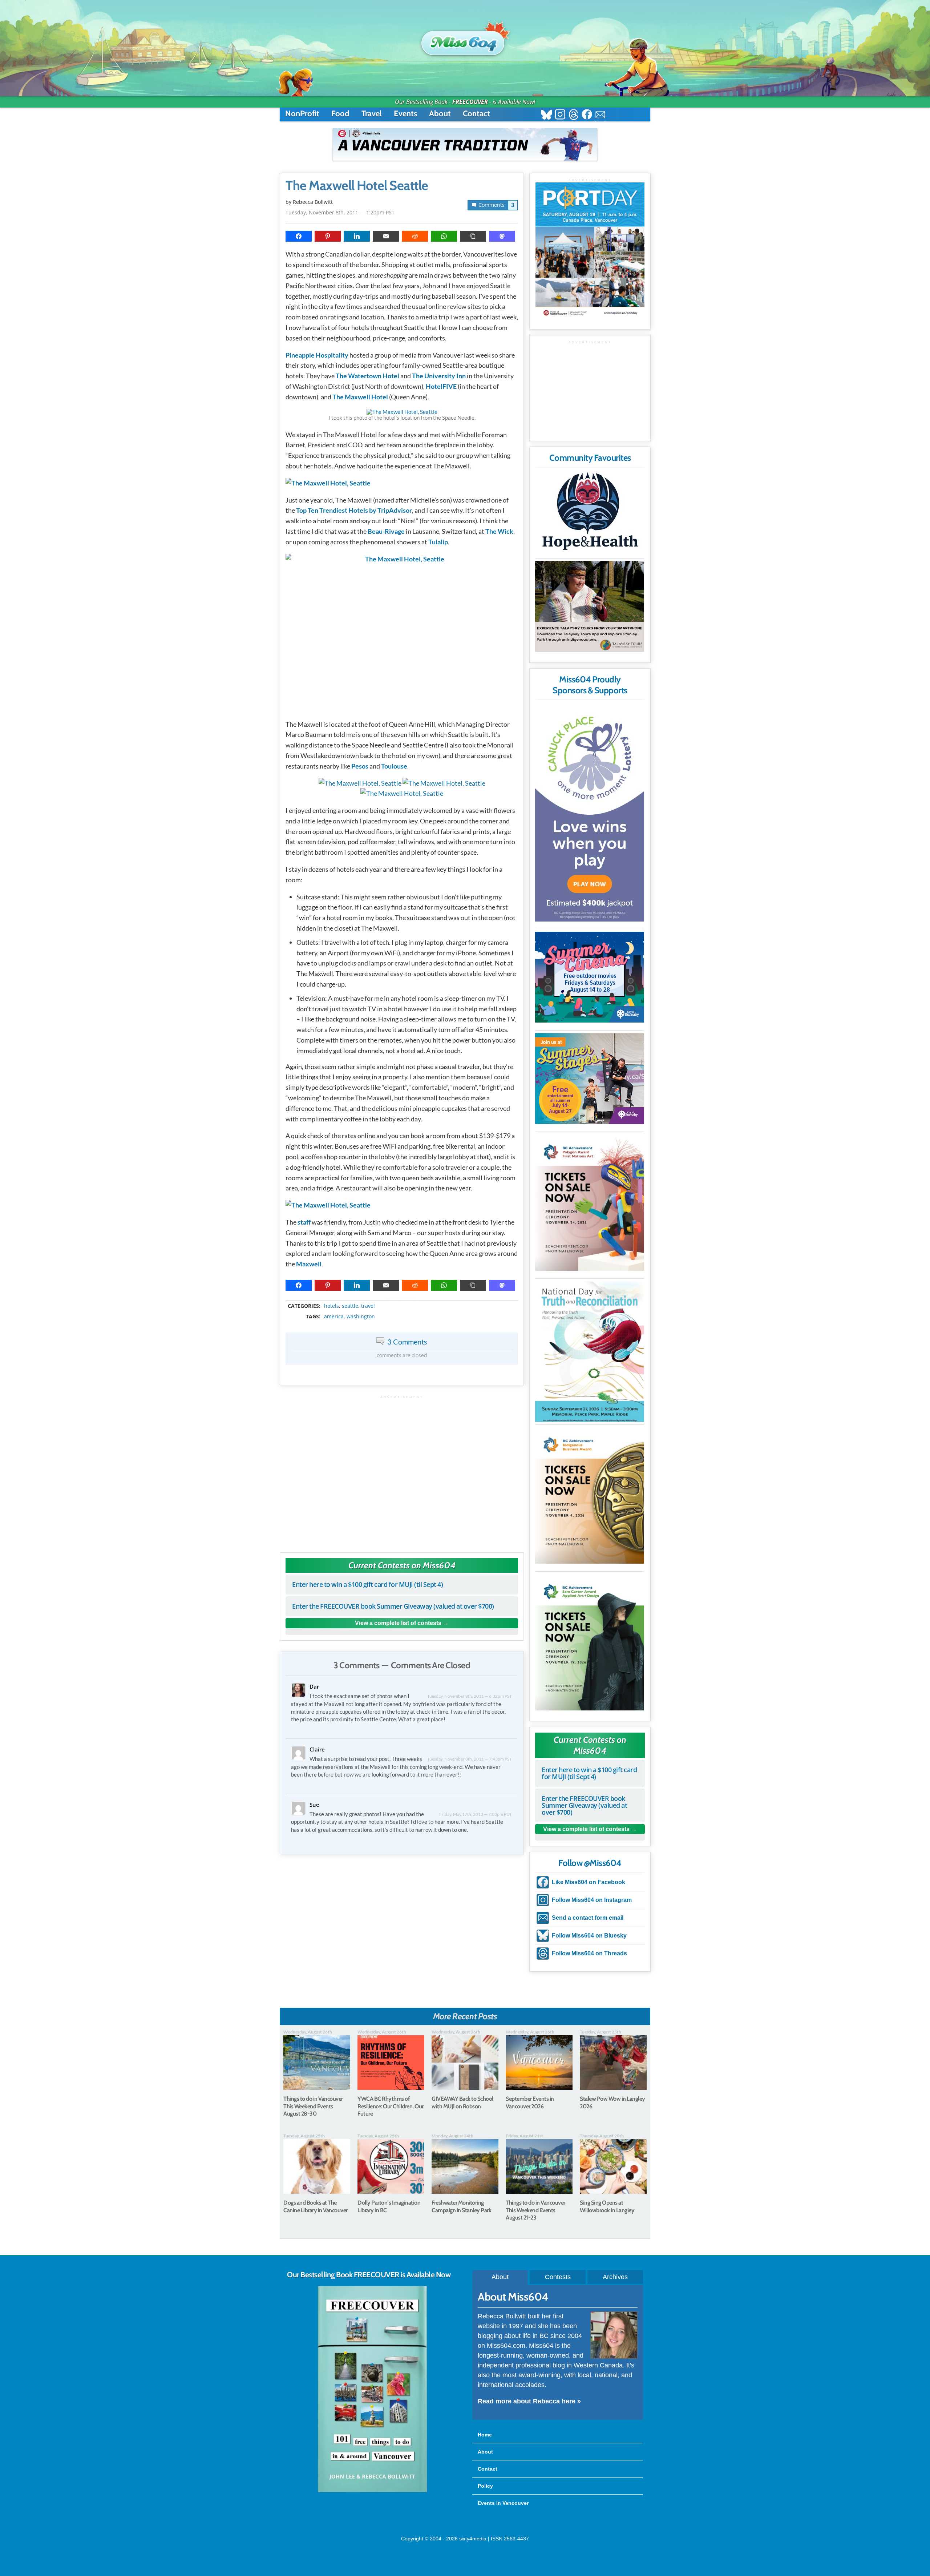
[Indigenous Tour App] (590, 606)
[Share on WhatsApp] (444, 236)
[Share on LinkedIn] (357, 236)
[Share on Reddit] (415, 236)
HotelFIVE (441, 386)
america (334, 1317)
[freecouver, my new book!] (372, 2491)
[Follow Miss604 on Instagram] (560, 115)
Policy (485, 2486)
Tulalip (438, 542)
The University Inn (439, 376)
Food (340, 114)
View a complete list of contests (398, 1623)
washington (361, 1317)
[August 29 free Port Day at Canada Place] (590, 251)
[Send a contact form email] (600, 115)
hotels (331, 1306)
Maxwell (309, 1264)
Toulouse (394, 766)
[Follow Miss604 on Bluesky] (547, 115)
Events (405, 114)
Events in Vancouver (503, 2503)
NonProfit (302, 114)
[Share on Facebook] (299, 236)
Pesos (360, 766)
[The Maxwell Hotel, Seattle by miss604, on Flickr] (402, 412)
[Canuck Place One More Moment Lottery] (590, 813)
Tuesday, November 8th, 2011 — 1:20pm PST (340, 212)
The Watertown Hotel (367, 376)
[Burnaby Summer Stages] (590, 1079)
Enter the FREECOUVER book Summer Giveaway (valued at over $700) (393, 1606)
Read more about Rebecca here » (529, 2401)
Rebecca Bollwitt (313, 202)
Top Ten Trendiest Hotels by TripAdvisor (354, 510)
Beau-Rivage (386, 531)
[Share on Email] (386, 236)
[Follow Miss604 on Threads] (573, 115)
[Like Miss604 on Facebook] (587, 115)
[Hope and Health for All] (590, 513)
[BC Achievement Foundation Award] (590, 1203)
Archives (615, 2277)
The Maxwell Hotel (360, 397)
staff (304, 1222)
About (440, 114)
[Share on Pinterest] (328, 236)
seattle (350, 1306)
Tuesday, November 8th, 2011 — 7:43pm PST (470, 1759)
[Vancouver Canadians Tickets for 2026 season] (465, 144)
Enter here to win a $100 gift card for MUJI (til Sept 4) (367, 1584)
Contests (558, 2277)
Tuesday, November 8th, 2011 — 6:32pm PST (470, 1696)
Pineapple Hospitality (317, 355)
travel (368, 1306)
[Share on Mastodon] (502, 236)
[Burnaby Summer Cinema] (590, 977)
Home (485, 2435)
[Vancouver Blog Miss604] (465, 40)
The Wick (499, 531)
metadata (403, 1299)
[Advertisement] (402, 1470)
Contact (476, 114)
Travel (372, 114)
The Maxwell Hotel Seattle (357, 186)
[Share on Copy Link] (473, 236)
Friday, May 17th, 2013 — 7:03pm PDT (476, 1814)
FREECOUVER (470, 102)
